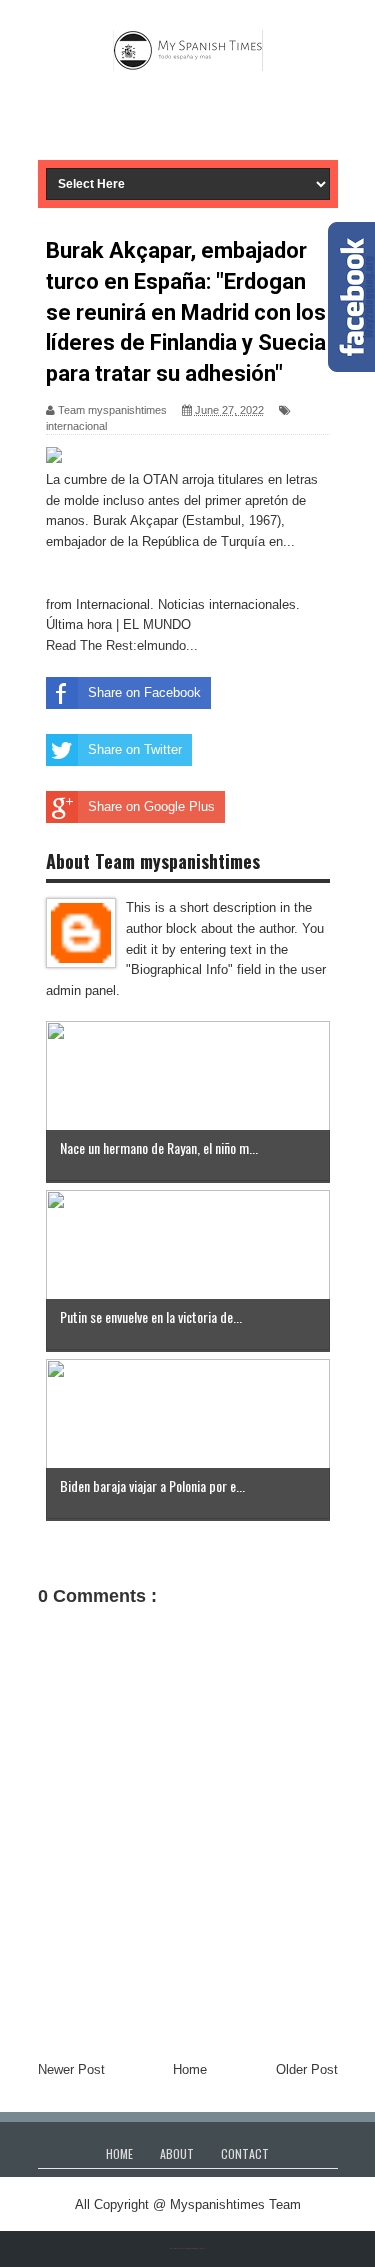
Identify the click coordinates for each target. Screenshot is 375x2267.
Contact (245, 2153)
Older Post (307, 2069)
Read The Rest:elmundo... (122, 645)
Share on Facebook (144, 692)
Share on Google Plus (151, 806)
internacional (76, 426)
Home (190, 2069)
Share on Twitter (135, 749)
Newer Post (71, 2069)
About (177, 2153)
